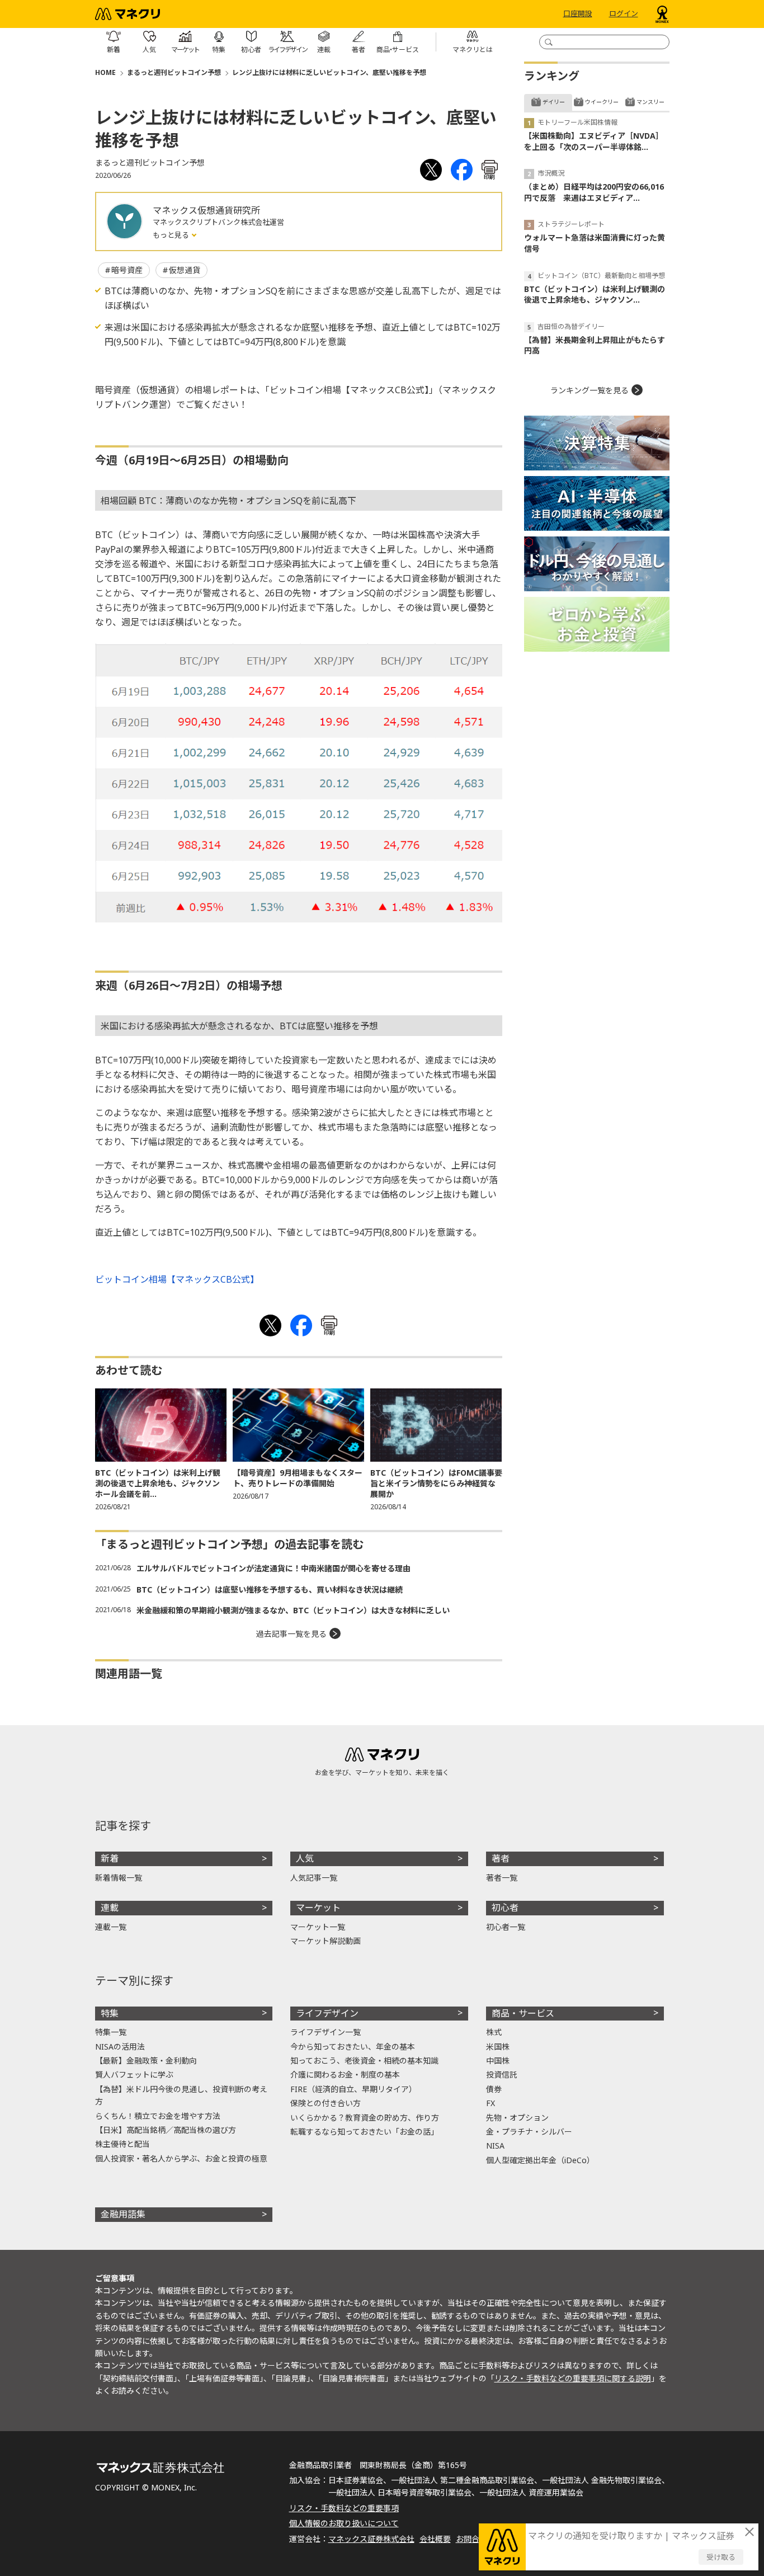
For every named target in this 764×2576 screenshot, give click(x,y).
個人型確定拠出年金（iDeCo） (540, 2160)
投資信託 (502, 2075)
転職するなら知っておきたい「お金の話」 (364, 2132)
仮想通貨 (185, 270)
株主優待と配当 (122, 2144)
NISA (495, 2146)
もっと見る (172, 235)
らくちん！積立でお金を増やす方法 (158, 2116)
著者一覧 (502, 1878)
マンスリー (650, 102)
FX (491, 2103)
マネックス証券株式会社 (371, 2539)
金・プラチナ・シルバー (529, 2132)
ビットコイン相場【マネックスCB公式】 (177, 1279)
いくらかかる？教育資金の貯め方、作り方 (365, 2118)
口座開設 (578, 14)
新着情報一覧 (119, 1878)
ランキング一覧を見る (589, 390)
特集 (110, 2013)
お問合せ (471, 2539)
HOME (105, 72)
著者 (501, 1858)
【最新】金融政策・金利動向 (146, 2061)
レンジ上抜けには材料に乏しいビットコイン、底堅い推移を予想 (329, 72)
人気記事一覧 (314, 1878)
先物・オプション (517, 2118)
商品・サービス (523, 2013)
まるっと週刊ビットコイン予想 (174, 72)
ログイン (624, 14)
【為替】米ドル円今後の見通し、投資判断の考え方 (181, 2095)
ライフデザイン (327, 2013)
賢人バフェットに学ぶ (134, 2075)
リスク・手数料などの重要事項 (344, 2508)
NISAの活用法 (120, 2047)
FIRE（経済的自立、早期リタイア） (353, 2089)
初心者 (505, 1908)
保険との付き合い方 (326, 2103)
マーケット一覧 (318, 1927)
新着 (110, 1858)
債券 (494, 2089)
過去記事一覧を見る (291, 1634)
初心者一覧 (506, 1927)
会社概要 (435, 2539)
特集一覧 (111, 2032)
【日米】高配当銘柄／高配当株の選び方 (166, 2130)
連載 (110, 1908)
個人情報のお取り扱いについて (344, 2523)
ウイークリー (602, 102)
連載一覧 (111, 1927)
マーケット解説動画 (326, 1941)
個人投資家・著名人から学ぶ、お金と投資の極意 (181, 2158)
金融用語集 (123, 2214)
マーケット (318, 1908)
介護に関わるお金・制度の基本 (345, 2075)
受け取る (721, 2557)
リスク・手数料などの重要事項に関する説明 (573, 2378)
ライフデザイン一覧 (326, 2032)
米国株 (498, 2047)
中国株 (498, 2061)
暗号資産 (127, 270)
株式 (494, 2032)
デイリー (554, 102)
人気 (305, 1858)
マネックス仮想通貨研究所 (206, 210)
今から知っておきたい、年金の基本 (353, 2047)
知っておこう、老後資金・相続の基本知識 (364, 2061)
